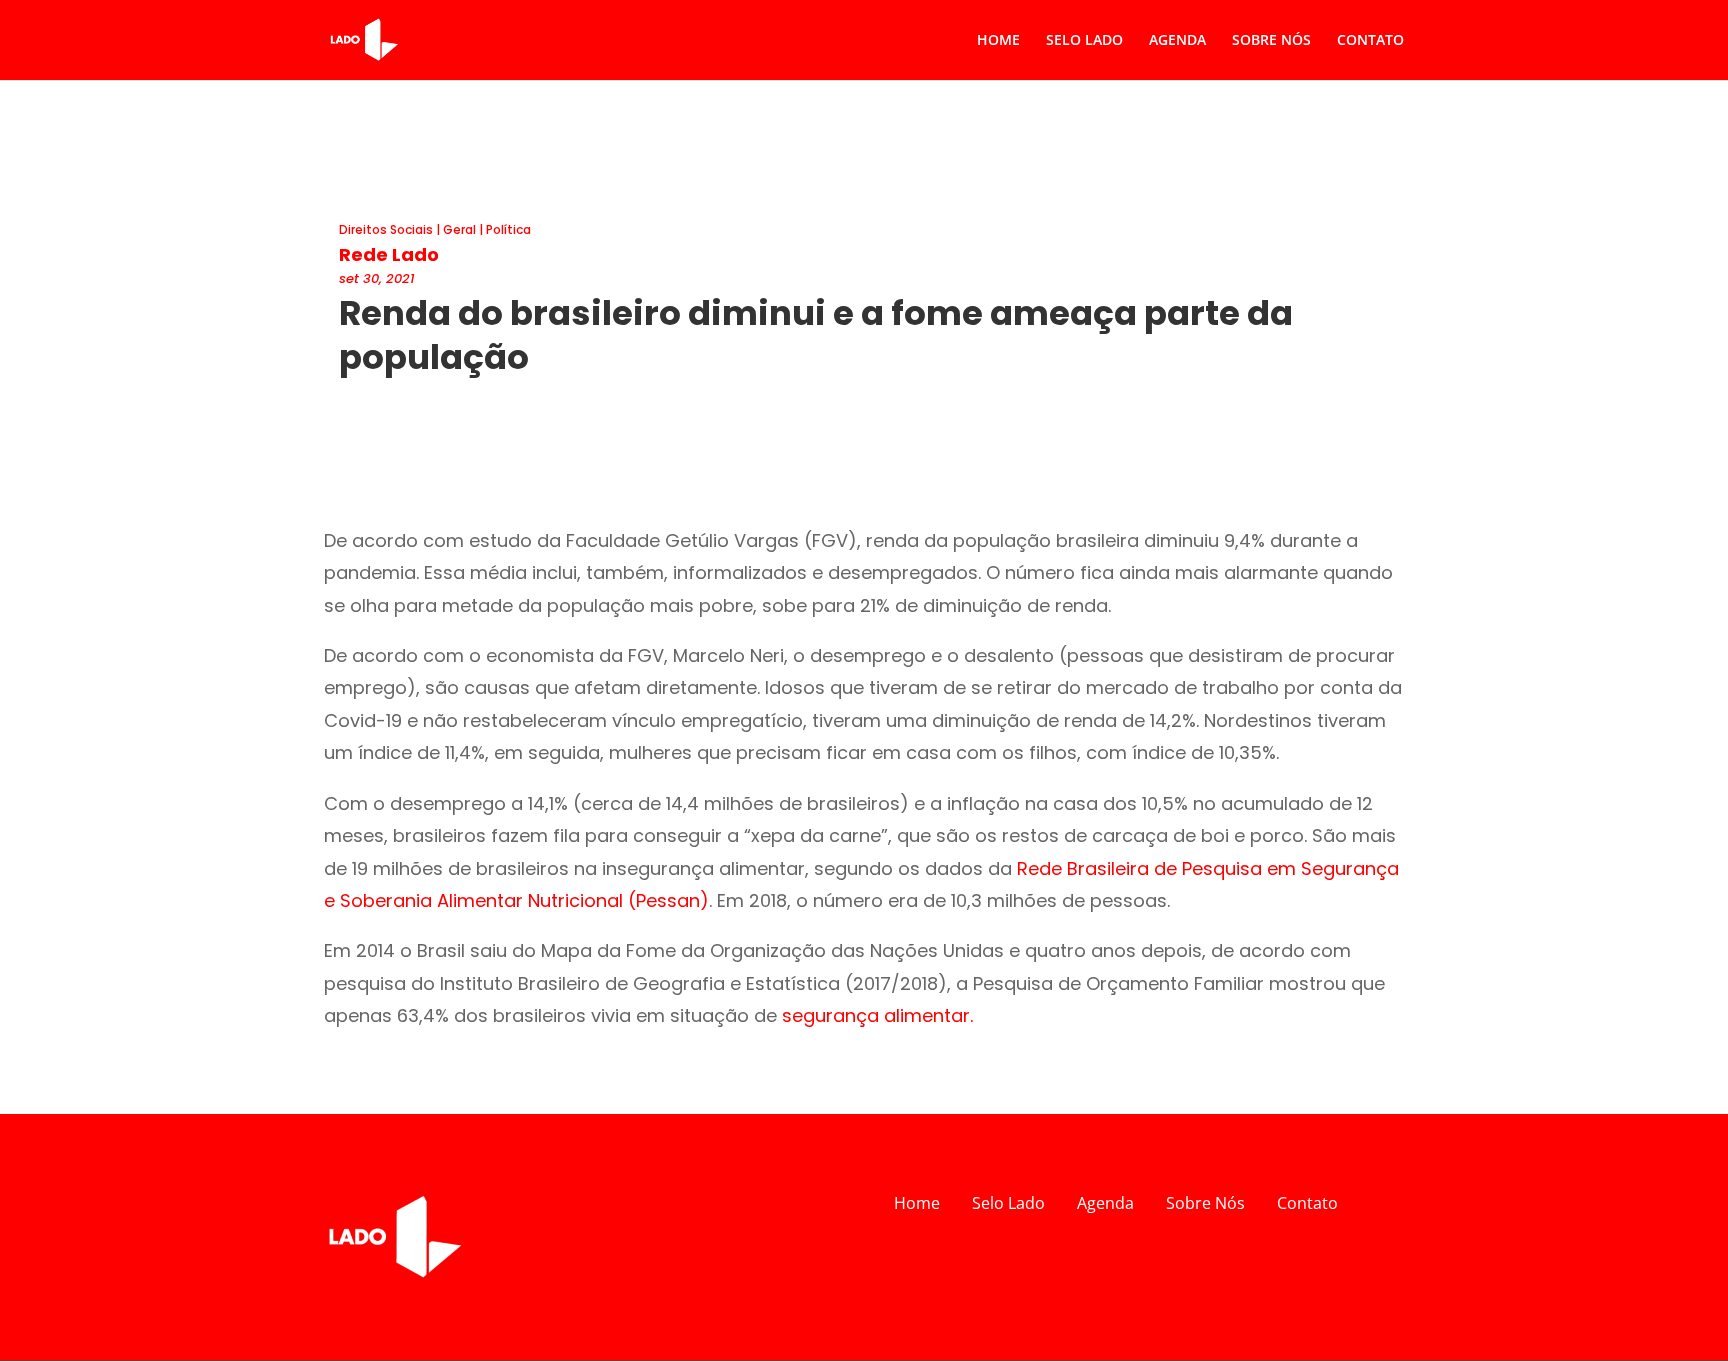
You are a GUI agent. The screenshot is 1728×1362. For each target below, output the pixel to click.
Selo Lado (1008, 1203)
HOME (998, 41)
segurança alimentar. (877, 1015)
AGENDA (1177, 41)
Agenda (1105, 1203)
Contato (1307, 1203)
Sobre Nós (1205, 1203)
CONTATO (1370, 41)
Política (508, 229)
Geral (459, 229)
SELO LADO (1084, 41)
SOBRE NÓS (1271, 41)
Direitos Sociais (386, 229)
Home (917, 1203)
